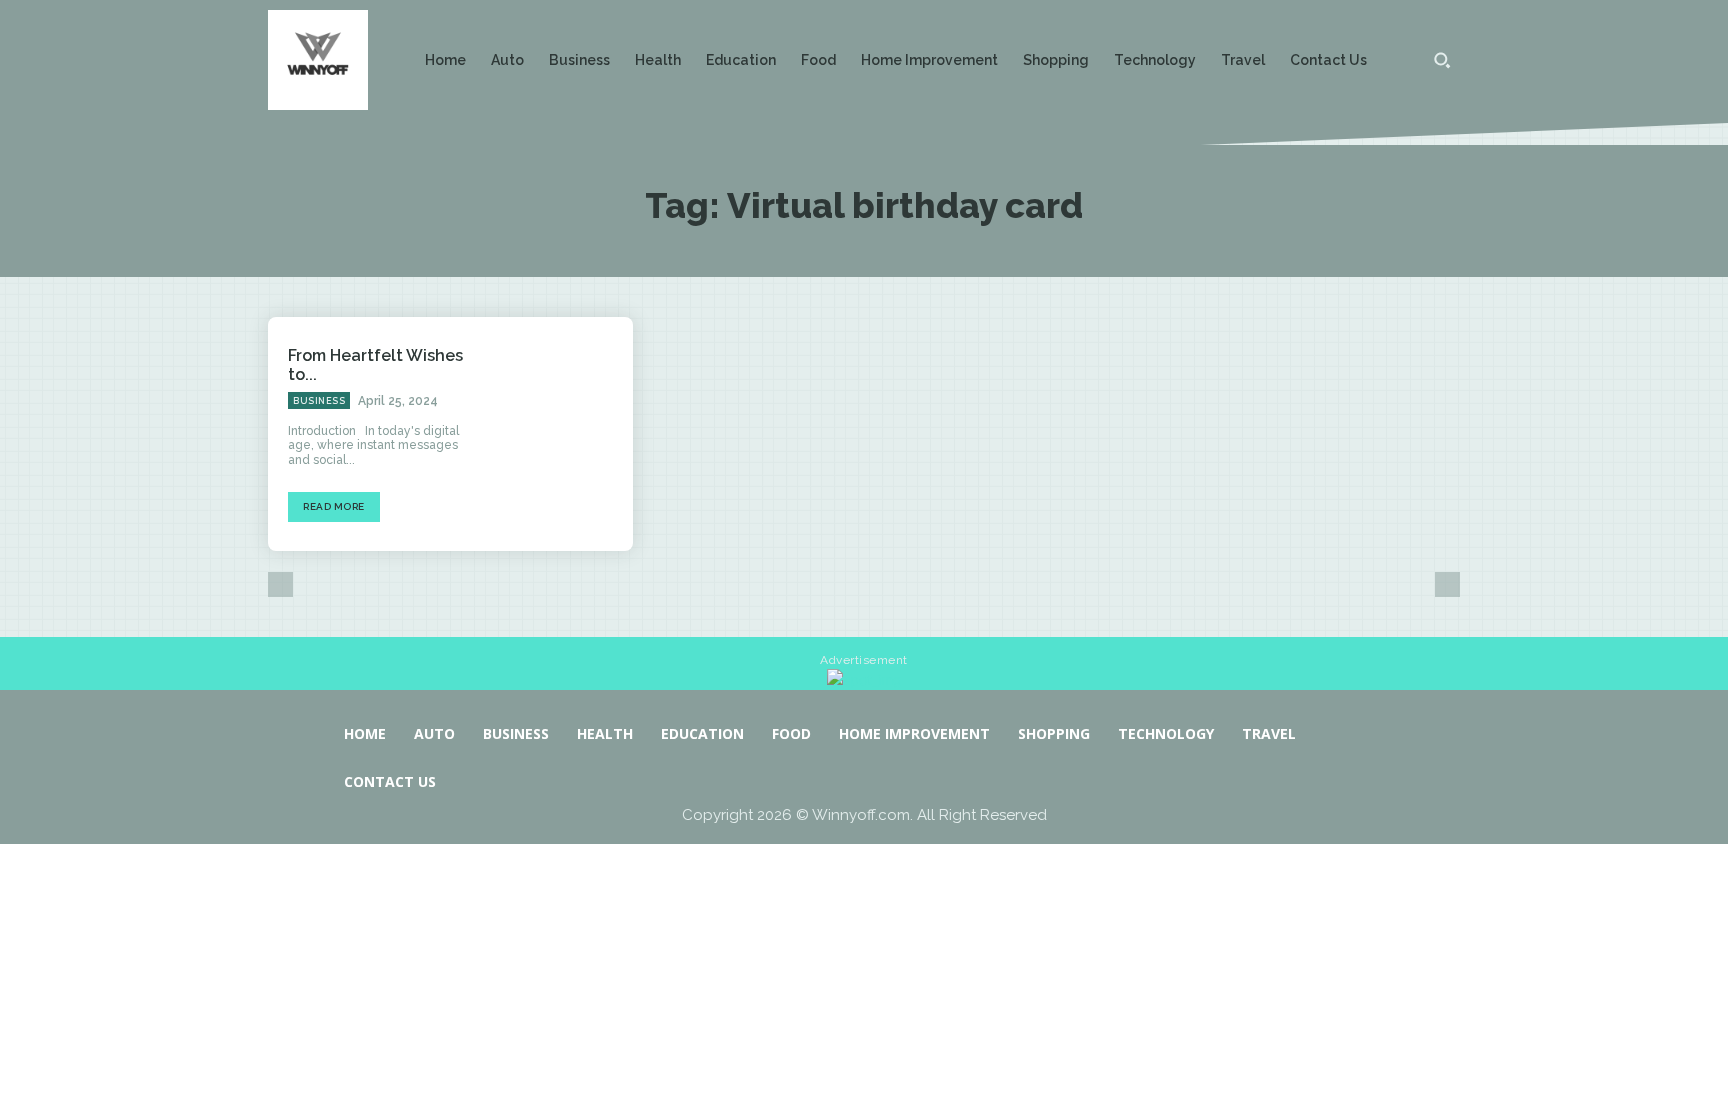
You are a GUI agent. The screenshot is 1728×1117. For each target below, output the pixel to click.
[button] (1442, 60)
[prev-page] (280, 584)
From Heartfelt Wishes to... (375, 365)
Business (319, 401)
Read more (334, 506)
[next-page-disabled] (1447, 584)
